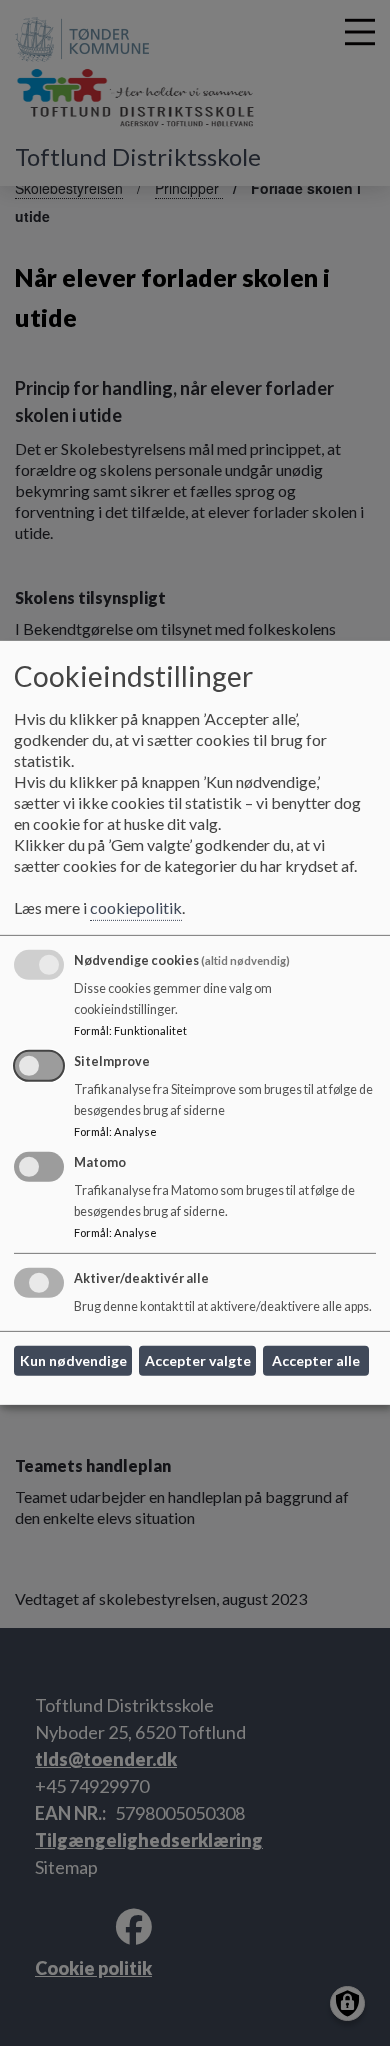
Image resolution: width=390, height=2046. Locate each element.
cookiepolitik (136, 907)
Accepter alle (316, 1360)
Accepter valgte (198, 1360)
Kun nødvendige (73, 1360)
